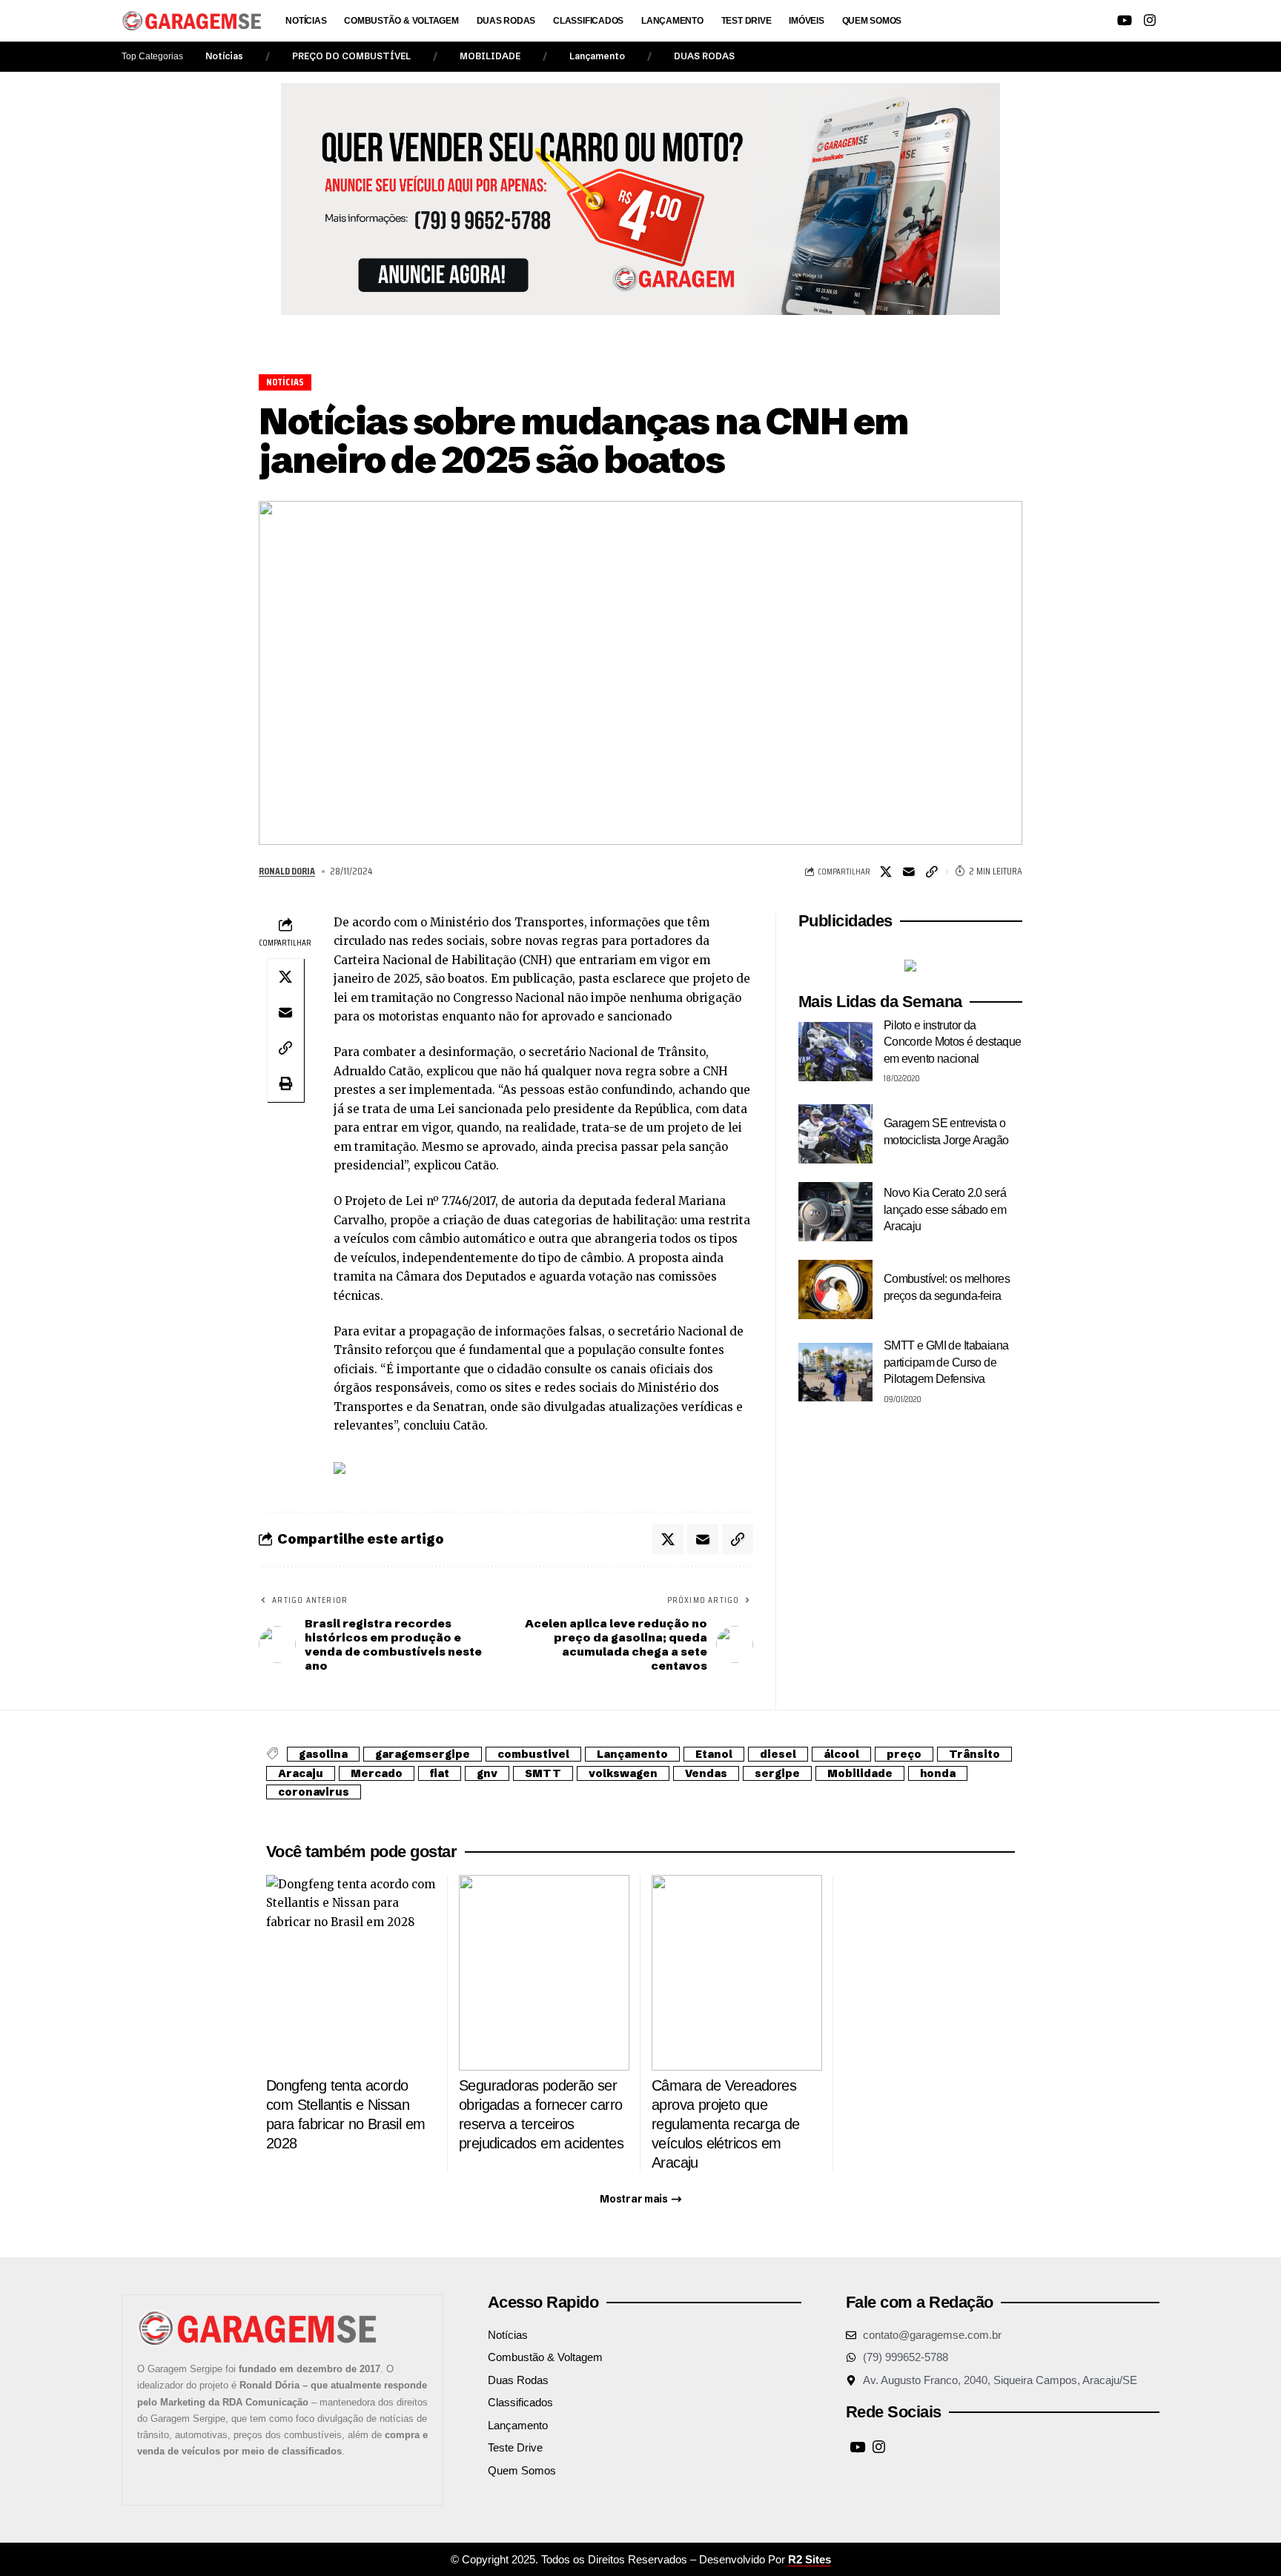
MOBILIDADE (490, 56)
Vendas (706, 1773)
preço (904, 1754)
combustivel (533, 1754)
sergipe (777, 1773)
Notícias (224, 56)
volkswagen (623, 1773)
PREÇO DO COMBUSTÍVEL (351, 56)
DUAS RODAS (704, 56)
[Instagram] (1150, 20)
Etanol (714, 1754)
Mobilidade (860, 1773)
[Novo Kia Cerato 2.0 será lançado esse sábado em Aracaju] (835, 1212)
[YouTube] (1125, 20)
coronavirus (314, 1792)
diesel (778, 1754)
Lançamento (597, 56)
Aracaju (301, 1773)
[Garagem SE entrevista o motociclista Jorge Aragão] (835, 1134)
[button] (1043, 21)
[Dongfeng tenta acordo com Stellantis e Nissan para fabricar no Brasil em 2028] (351, 1973)
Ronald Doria (287, 871)
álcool (841, 1754)
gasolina (323, 1754)
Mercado (377, 1773)
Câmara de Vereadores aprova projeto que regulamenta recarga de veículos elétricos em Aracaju (726, 2124)
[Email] (909, 872)
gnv (487, 1773)
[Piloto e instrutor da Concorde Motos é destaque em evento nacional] (835, 1052)
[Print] (285, 1083)
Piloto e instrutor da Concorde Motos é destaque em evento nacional (953, 1042)
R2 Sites (810, 2559)
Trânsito (974, 1754)
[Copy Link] (932, 872)
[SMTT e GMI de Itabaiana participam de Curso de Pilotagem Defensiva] (835, 1372)
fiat (440, 1773)
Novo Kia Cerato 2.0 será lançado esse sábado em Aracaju (945, 1209)
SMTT (543, 1773)
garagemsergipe (423, 1754)
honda (938, 1773)
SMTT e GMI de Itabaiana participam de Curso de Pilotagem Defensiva (946, 1362)
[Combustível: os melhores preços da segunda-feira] (835, 1289)
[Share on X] (886, 872)
